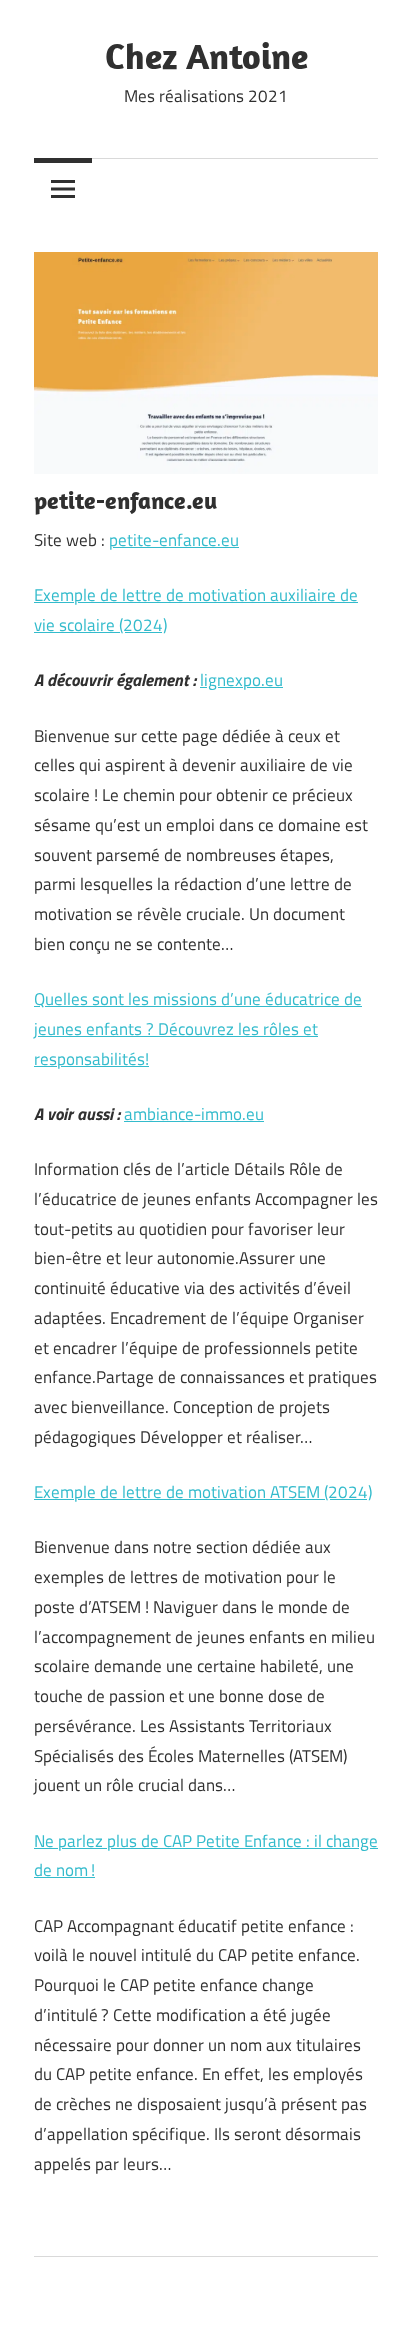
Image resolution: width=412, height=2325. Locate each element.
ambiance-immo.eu (194, 1114)
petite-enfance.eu (174, 540)
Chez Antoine (206, 55)
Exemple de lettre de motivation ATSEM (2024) (203, 1492)
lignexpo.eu (241, 680)
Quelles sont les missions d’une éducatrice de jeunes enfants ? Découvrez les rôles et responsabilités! (198, 1029)
